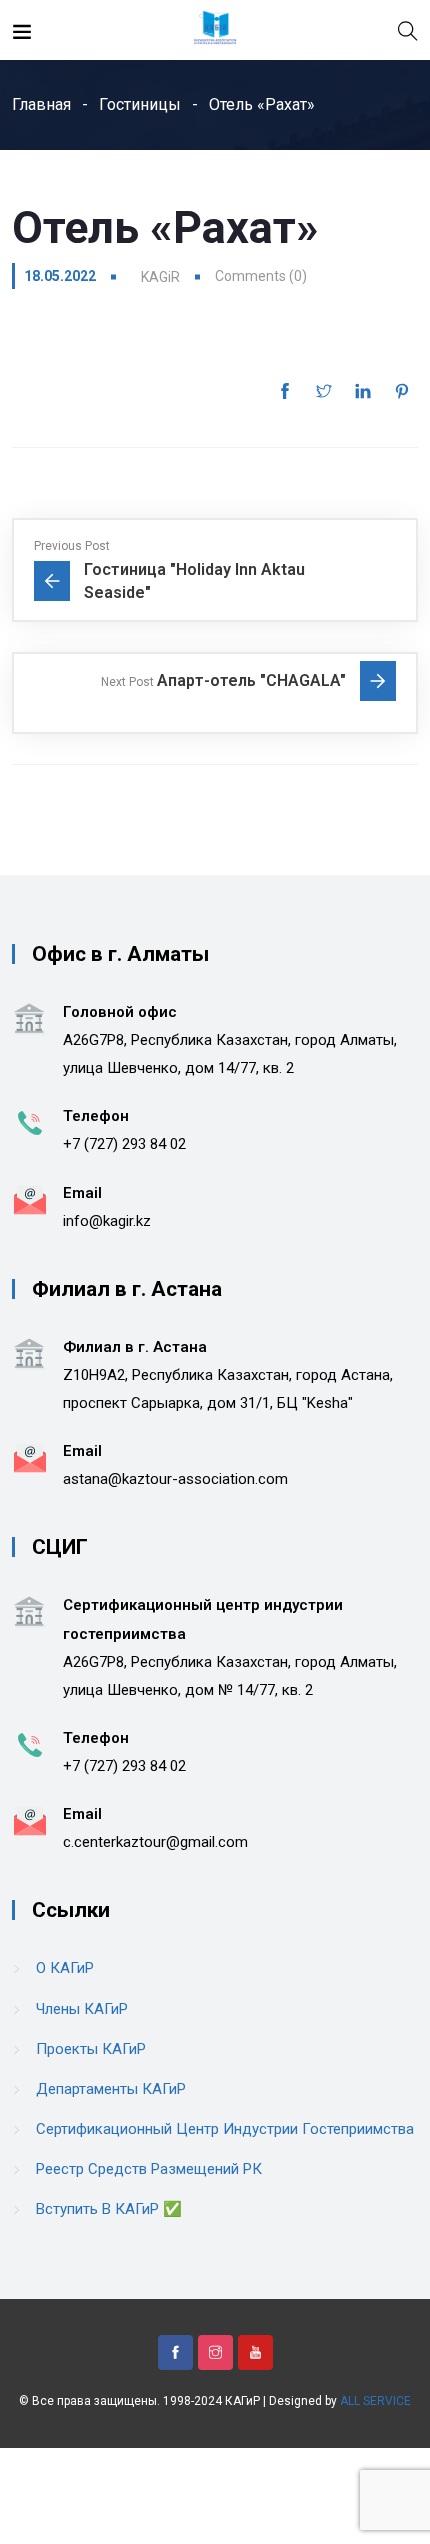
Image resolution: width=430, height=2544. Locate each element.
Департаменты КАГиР (111, 2089)
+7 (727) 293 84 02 (124, 1144)
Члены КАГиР (82, 2009)
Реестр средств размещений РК (149, 2169)
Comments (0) (261, 276)
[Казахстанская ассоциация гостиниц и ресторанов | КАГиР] (214, 29)
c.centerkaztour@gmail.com (155, 1842)
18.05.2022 (60, 276)
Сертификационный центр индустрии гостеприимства (225, 2129)
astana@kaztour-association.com (175, 1479)
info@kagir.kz (107, 1221)
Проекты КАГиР (91, 2049)
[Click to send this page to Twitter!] (324, 391)
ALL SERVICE (375, 2401)
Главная (41, 104)
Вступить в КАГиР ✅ (109, 2209)
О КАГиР (65, 1968)
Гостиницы (140, 104)
